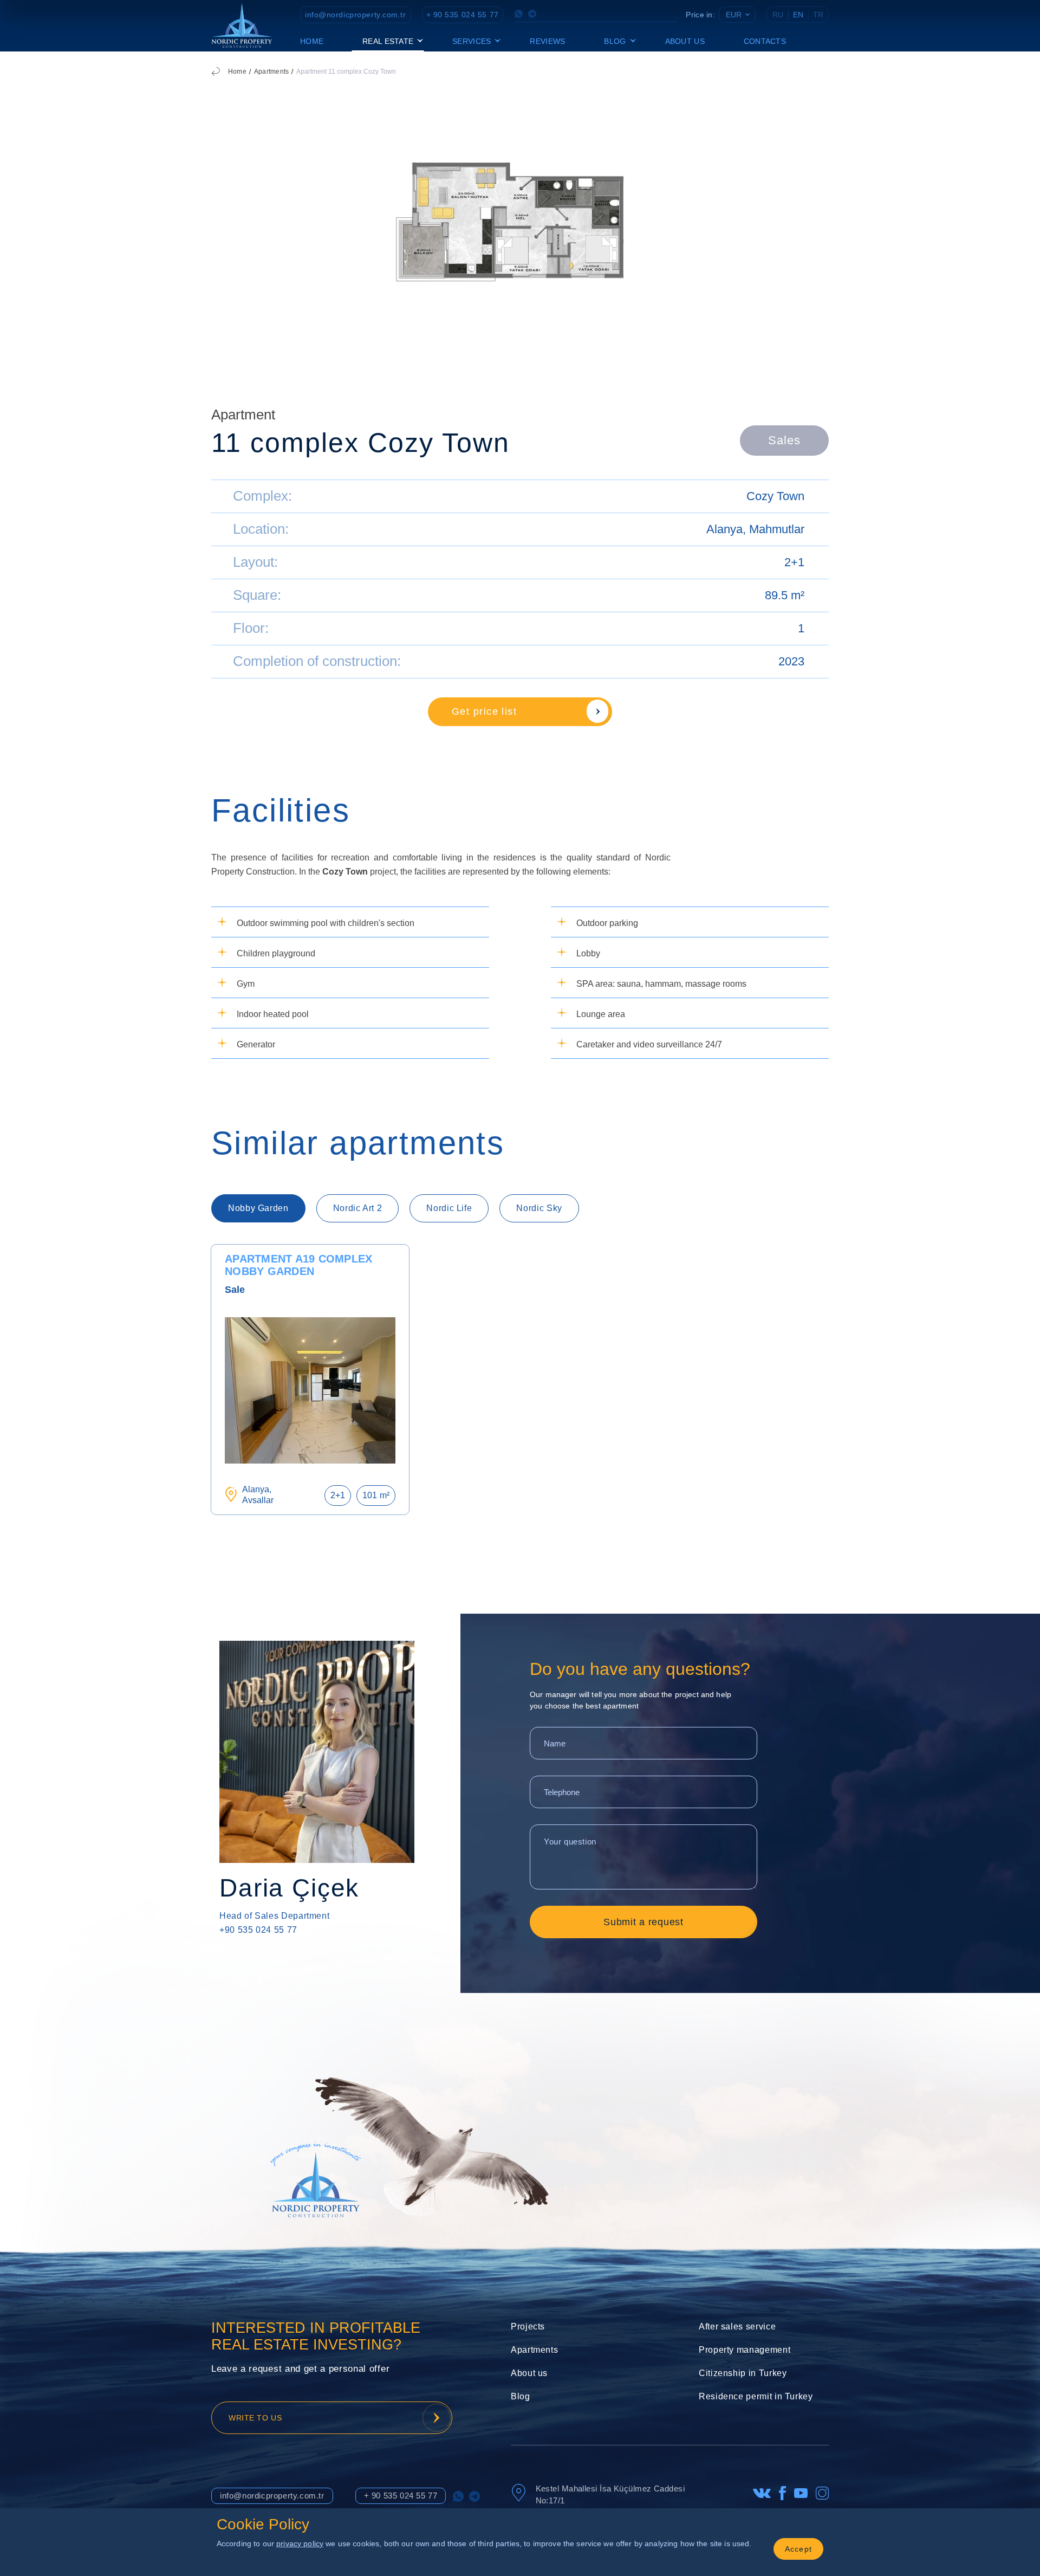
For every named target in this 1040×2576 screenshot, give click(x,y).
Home (312, 41)
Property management (745, 2350)
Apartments (271, 72)
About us (685, 41)
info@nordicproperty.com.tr (356, 15)
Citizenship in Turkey (743, 2373)
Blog (521, 2396)
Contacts (765, 41)
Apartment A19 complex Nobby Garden (298, 1265)
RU (778, 15)
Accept (799, 2549)
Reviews (547, 41)
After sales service (737, 2326)
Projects (528, 2326)
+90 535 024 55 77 (258, 1930)
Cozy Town (775, 496)
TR (818, 15)
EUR (734, 15)
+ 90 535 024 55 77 (463, 15)
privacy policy (300, 2543)
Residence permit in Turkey (756, 2396)
